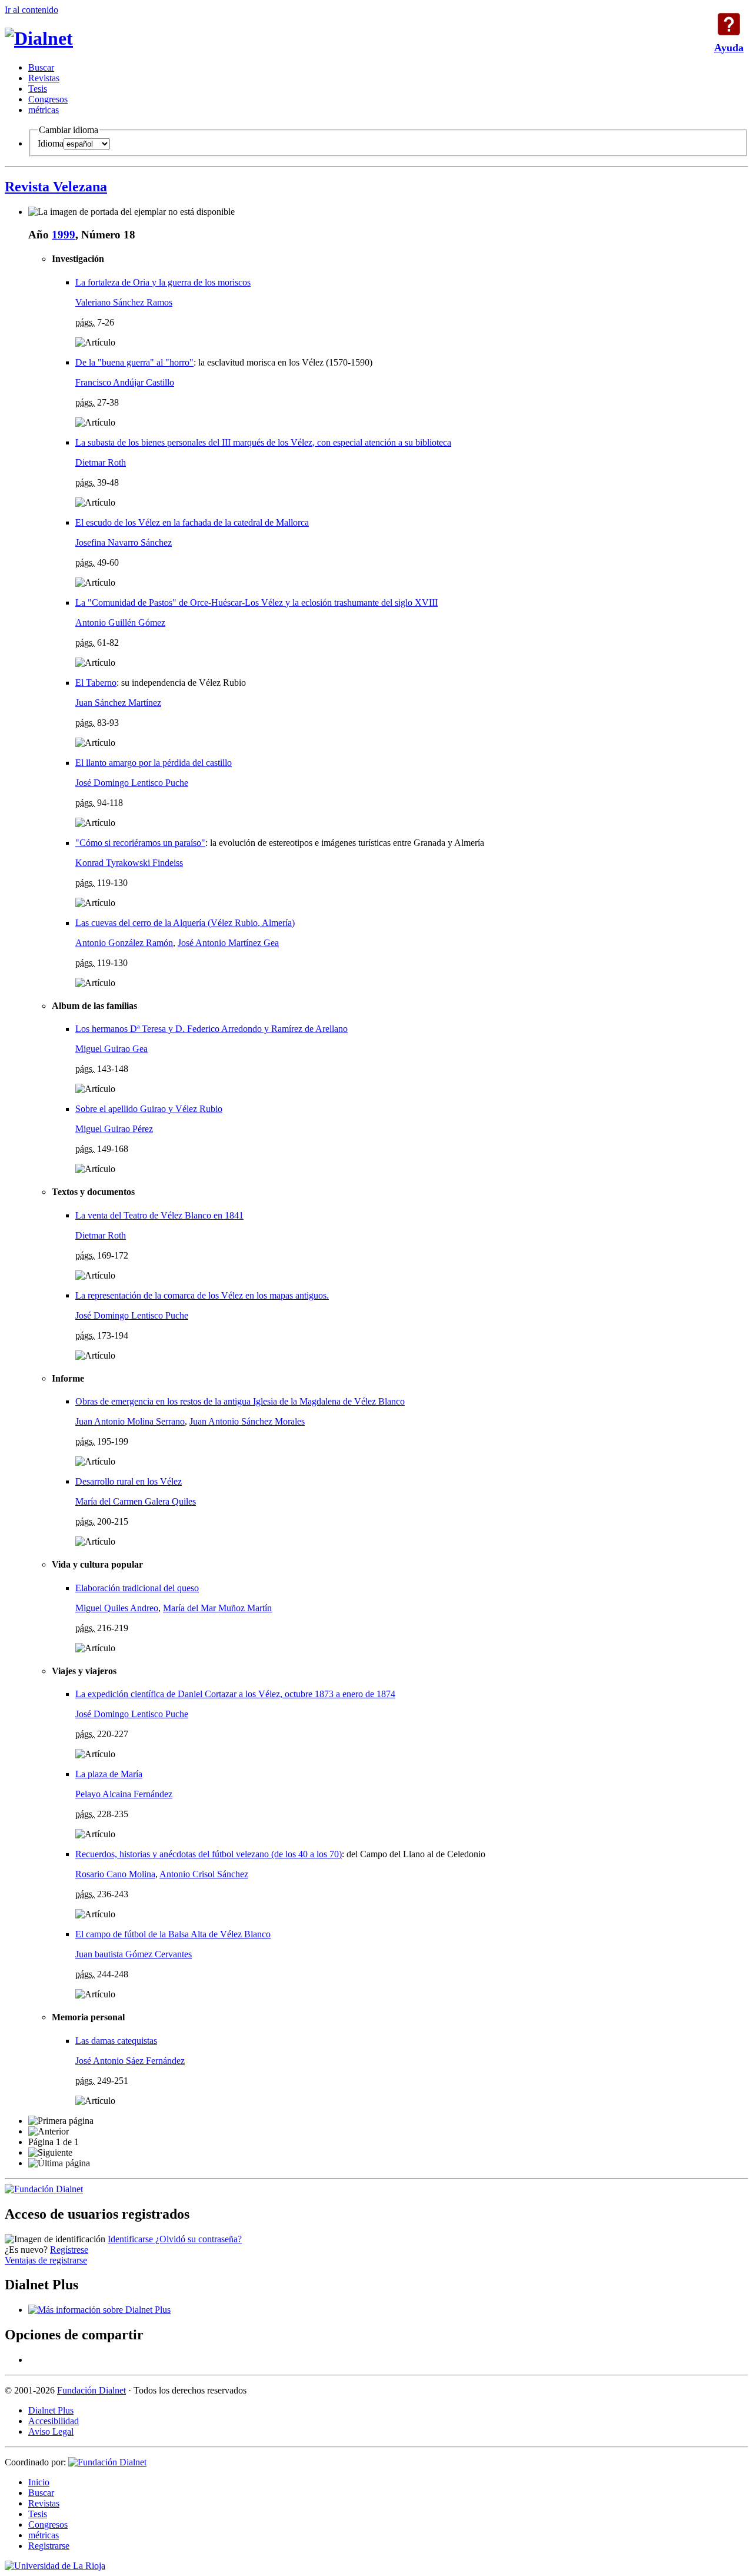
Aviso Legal (51, 2431)
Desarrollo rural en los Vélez (129, 1481)
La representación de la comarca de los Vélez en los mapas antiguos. (202, 1295)
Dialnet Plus (51, 2410)
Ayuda (729, 24)
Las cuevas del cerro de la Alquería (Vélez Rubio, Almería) (185, 923)
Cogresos (48, 99)
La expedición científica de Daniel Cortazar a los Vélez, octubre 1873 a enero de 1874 (235, 1694)
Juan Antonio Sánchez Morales (247, 1421)
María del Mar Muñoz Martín (217, 1608)
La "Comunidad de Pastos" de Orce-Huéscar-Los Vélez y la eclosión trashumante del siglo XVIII (256, 602)
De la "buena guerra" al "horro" (134, 362)
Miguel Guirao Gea (111, 1049)
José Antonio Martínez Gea (228, 943)
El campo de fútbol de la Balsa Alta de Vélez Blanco (173, 1934)
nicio (39, 2482)
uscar (41, 67)
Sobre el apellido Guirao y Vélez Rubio (149, 1109)
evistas (44, 78)
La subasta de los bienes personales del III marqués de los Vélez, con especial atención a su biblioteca (263, 442)
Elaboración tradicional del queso (137, 1588)
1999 (64, 235)
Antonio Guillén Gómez (120, 623)
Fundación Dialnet (91, 2390)
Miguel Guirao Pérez (114, 1129)
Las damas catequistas (116, 2041)
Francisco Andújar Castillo (125, 382)
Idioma (51, 143)
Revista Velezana (56, 187)
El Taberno (96, 683)
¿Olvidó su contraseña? (199, 2239)
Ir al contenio (31, 10)
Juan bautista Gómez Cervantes (134, 1954)
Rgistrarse (49, 2546)
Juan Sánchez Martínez (118, 703)
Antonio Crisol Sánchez (204, 1874)
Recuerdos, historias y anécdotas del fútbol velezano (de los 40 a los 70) (209, 1854)
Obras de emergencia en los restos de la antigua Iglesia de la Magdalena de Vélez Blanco (240, 1401)
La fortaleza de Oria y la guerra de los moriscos (163, 282)
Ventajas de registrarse (46, 2260)
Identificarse (131, 2239)
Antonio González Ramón (124, 943)
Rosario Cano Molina (115, 1874)
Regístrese (69, 2250)
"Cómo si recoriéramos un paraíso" (140, 843)
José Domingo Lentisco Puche (132, 783)
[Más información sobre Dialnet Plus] (99, 2310)
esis (38, 89)
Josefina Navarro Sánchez (124, 542)
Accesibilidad (54, 2421)
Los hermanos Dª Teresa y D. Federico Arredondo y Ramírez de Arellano (211, 1029)
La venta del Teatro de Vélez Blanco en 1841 (159, 1215)
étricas (44, 110)
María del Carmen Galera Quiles (136, 1501)
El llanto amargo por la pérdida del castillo (154, 763)
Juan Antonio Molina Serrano (130, 1421)
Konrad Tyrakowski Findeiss (129, 863)
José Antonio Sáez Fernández (130, 2061)
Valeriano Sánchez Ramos (124, 302)
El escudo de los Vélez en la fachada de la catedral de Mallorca (192, 522)
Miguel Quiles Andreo (117, 1608)
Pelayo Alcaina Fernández (124, 1794)
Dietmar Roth (101, 462)
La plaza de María (109, 1774)
